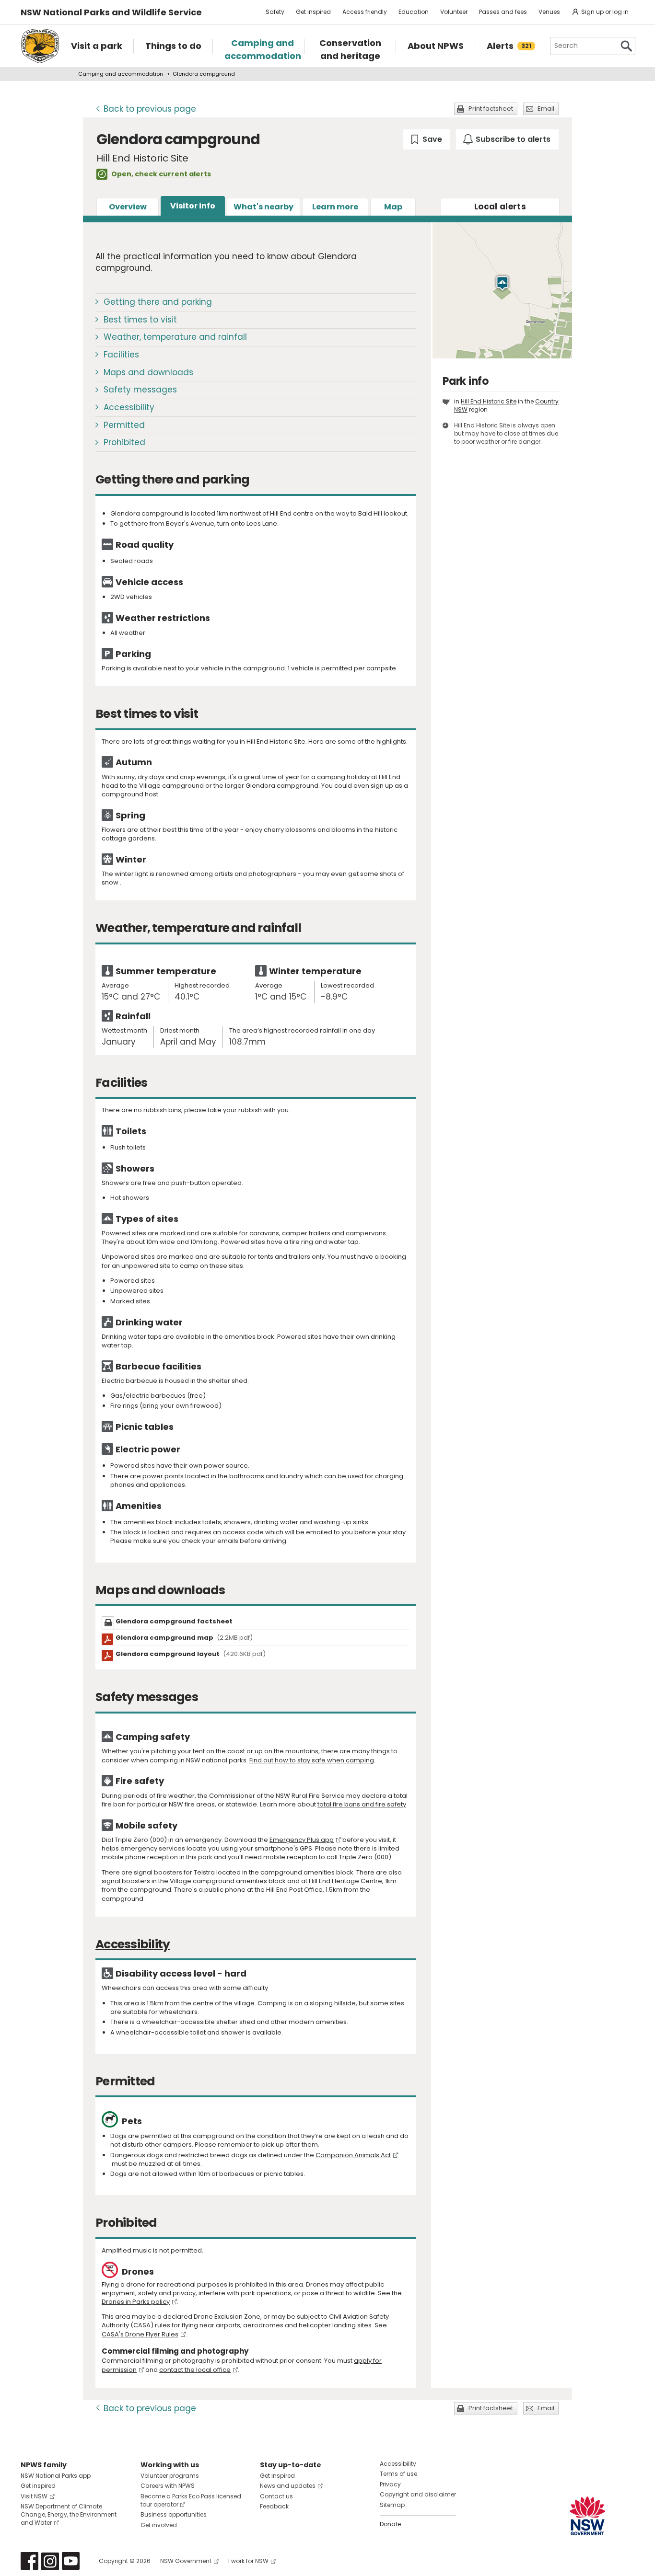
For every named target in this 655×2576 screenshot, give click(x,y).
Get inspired (313, 12)
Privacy (390, 2484)
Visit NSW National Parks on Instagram (50, 2561)
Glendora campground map (184, 1638)
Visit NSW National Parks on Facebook (29, 2561)
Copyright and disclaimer (418, 2494)
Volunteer (454, 12)
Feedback (274, 2506)
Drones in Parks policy (136, 2302)
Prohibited (124, 442)
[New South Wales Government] (587, 2516)
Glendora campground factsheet (174, 1621)
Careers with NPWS (168, 2486)
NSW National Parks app (56, 2476)
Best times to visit (140, 320)
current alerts (185, 174)
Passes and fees (503, 12)
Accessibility (129, 407)
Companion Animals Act (353, 2155)
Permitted (124, 425)
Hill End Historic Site (489, 401)
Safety (275, 12)
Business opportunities (174, 2514)
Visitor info (193, 206)
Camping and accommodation (121, 74)
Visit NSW (34, 2496)
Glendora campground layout (191, 1654)
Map (393, 207)
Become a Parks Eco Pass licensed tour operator (191, 2500)
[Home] (40, 46)
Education (414, 12)
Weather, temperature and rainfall (175, 337)
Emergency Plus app (302, 1840)
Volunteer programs (170, 2476)
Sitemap (392, 2505)
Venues (549, 12)
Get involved (159, 2525)
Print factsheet (491, 109)
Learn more (335, 207)
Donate (390, 2524)
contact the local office (195, 2370)
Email (546, 109)
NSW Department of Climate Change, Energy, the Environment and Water (69, 2514)
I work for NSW (248, 2561)
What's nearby (263, 207)
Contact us (276, 2496)
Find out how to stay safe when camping (312, 1760)
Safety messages (140, 390)
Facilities (121, 355)
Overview (128, 207)
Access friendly (365, 12)
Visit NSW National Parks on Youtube (71, 2561)
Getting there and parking (158, 302)
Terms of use (398, 2474)
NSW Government (186, 2561)
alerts (500, 207)
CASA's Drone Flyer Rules (140, 2334)
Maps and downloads (148, 372)
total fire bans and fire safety (362, 1804)
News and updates (288, 2486)
